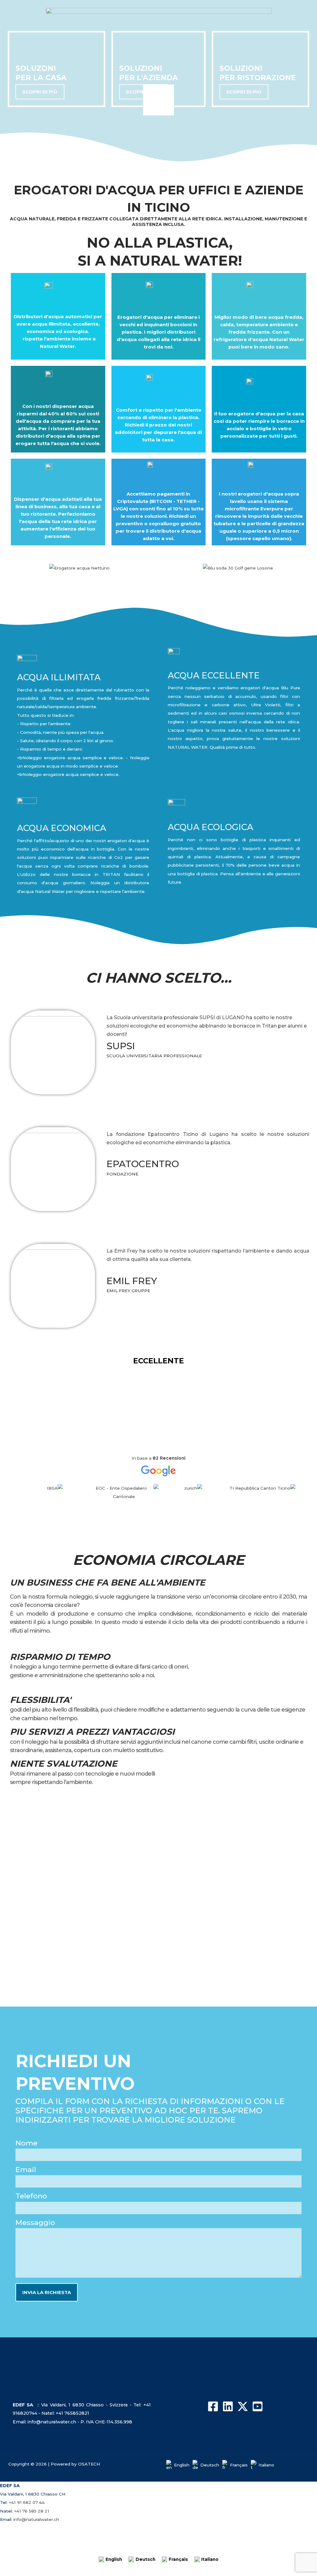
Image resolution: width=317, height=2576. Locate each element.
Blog (11, 2545)
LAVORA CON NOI (187, 2545)
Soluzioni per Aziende (216, 2531)
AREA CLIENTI (139, 2545)
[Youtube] (258, 2406)
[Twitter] (243, 2406)
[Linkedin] (228, 2406)
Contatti (37, 2545)
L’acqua (293, 2531)
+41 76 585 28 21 (32, 2511)
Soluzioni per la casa (87, 2531)
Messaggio (35, 2223)
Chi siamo (42, 2531)
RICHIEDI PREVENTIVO (85, 2545)
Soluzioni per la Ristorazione (151, 2531)
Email (26, 2170)
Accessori (263, 2531)
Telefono (31, 2196)
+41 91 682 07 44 (27, 2502)
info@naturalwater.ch (36, 2519)
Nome (26, 2143)
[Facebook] (213, 2406)
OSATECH (89, 2464)
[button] (158, 577)
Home (13, 2531)
